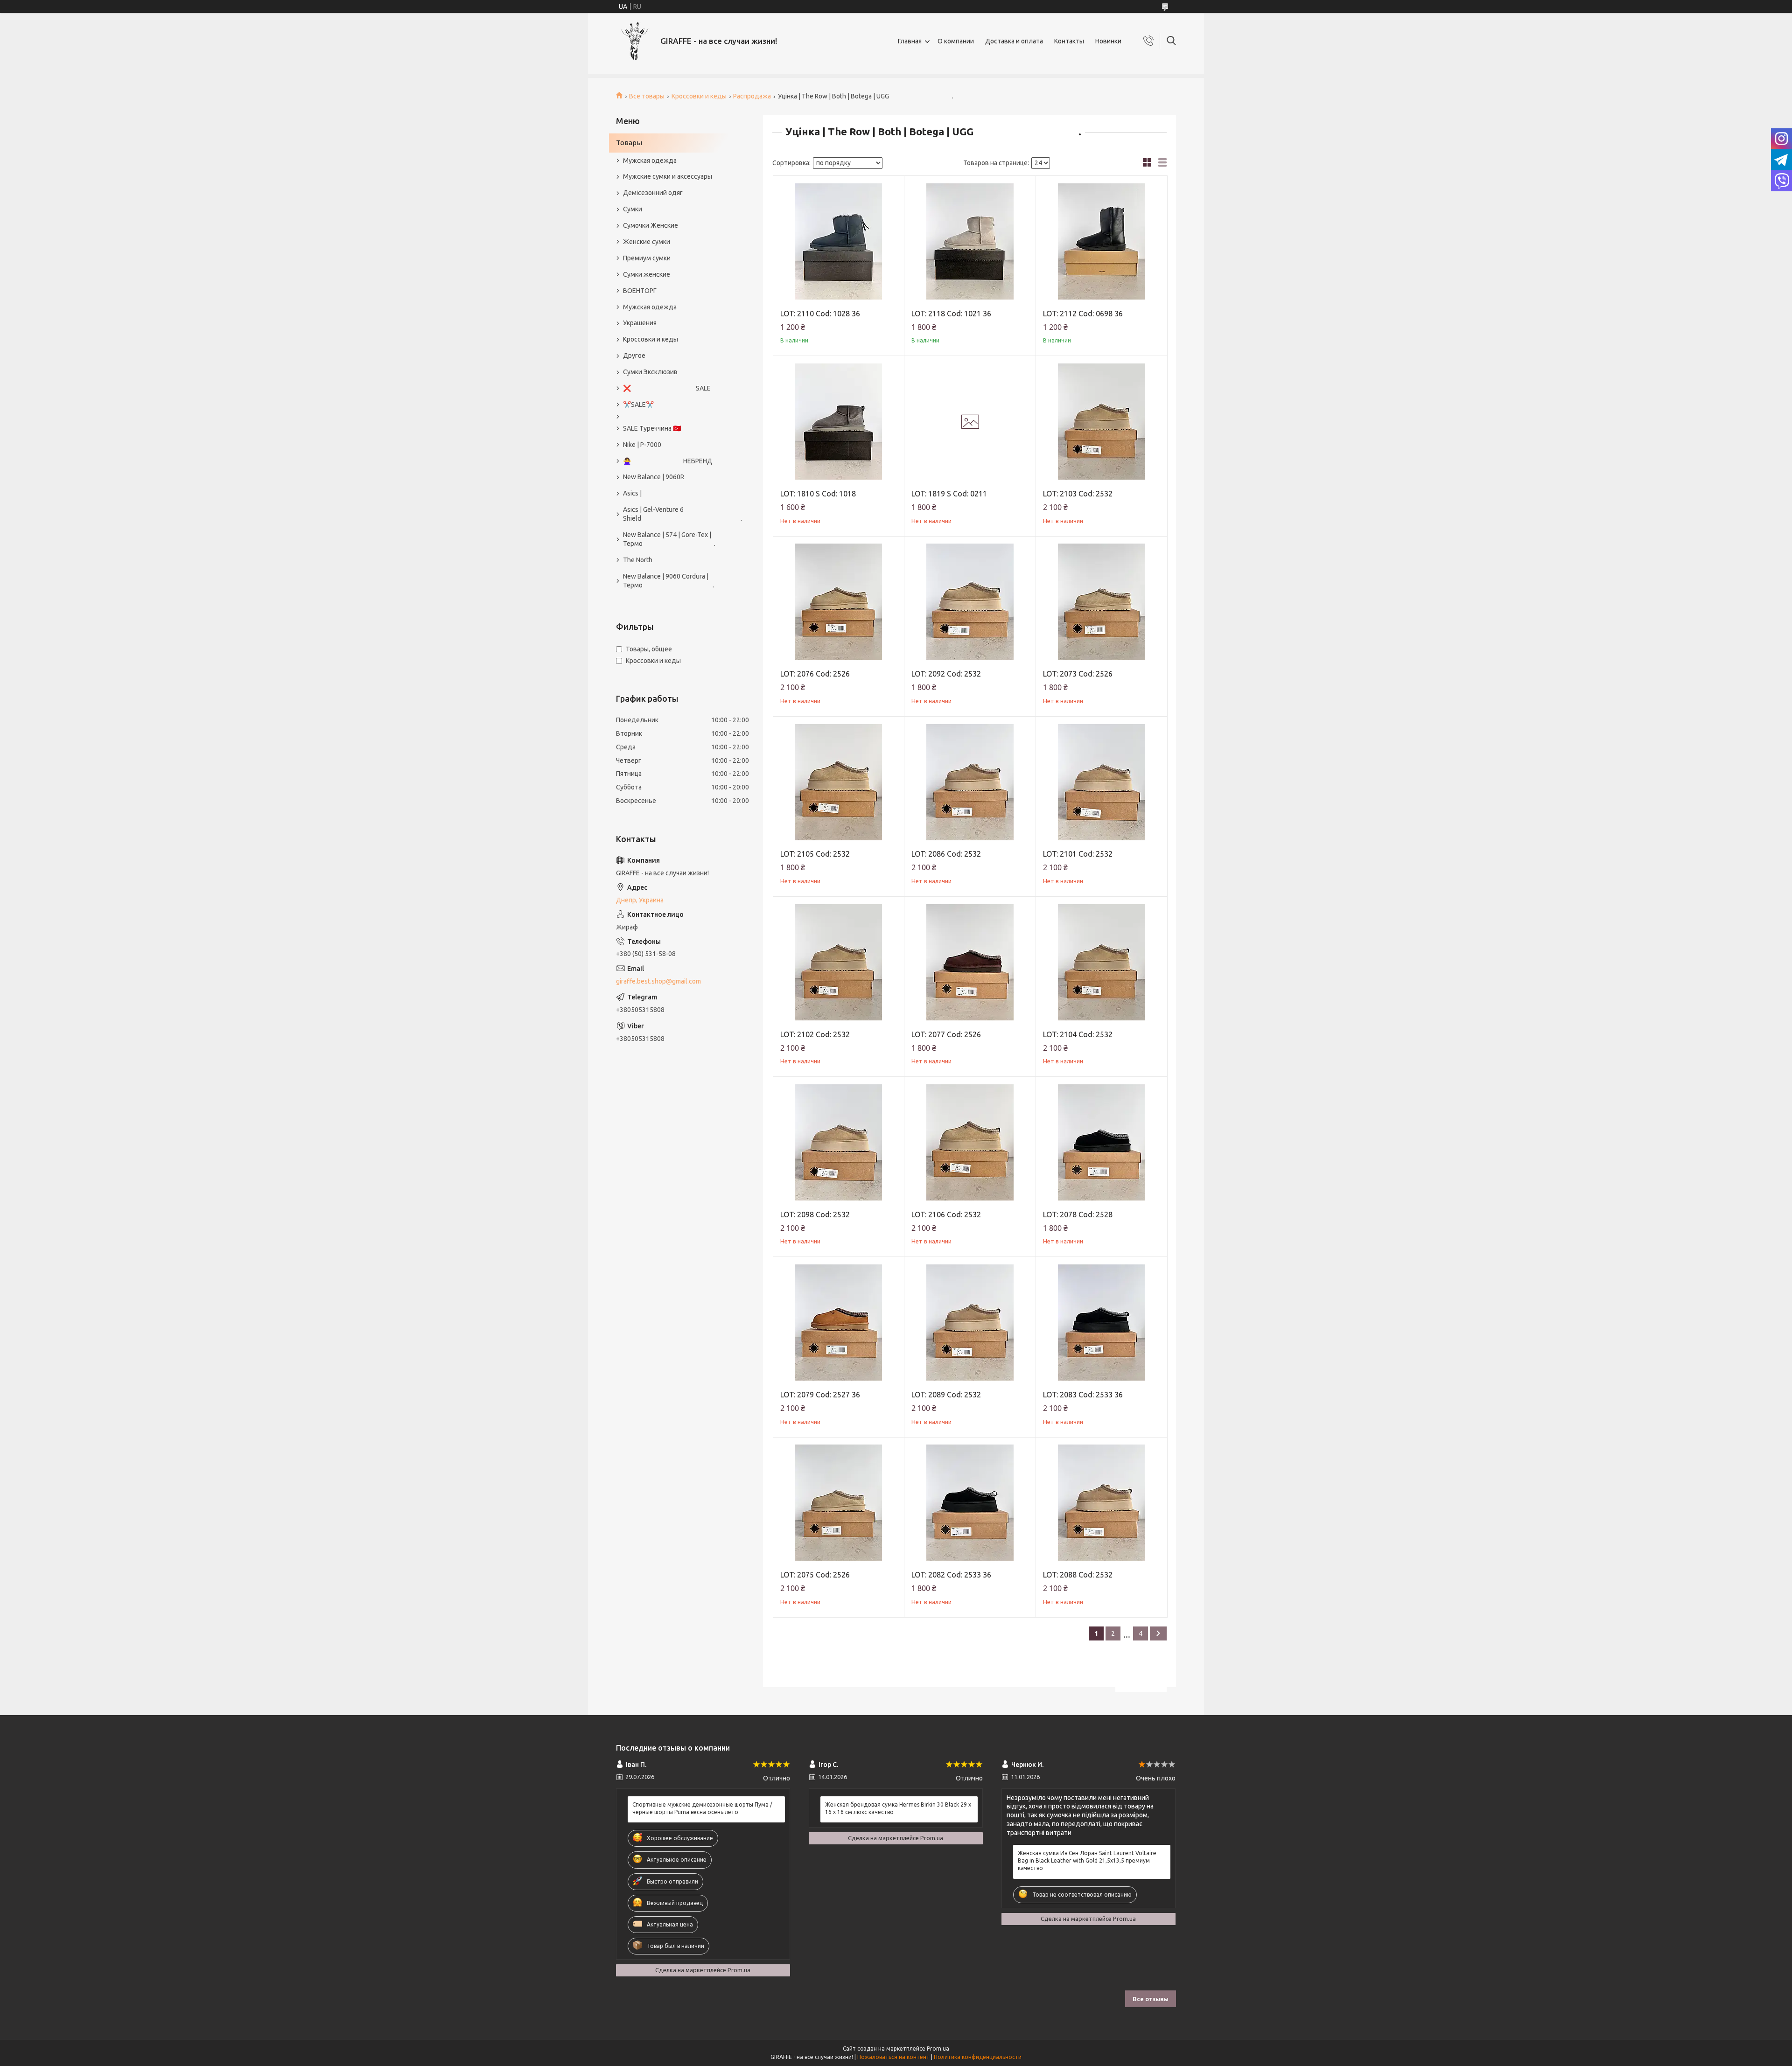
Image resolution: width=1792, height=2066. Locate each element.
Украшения (640, 323)
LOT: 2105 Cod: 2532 (815, 854)
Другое (634, 356)
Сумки (633, 209)
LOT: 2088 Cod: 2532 (1078, 1575)
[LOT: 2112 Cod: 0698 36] (1102, 241)
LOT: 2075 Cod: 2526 (815, 1575)
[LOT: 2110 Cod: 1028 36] (839, 241)
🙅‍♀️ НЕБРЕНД (668, 461)
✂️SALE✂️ (638, 405)
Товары (629, 143)
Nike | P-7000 (642, 445)
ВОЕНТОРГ (640, 291)
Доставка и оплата (1014, 41)
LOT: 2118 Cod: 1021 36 (951, 314)
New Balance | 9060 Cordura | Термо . (668, 581)
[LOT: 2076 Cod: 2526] (839, 602)
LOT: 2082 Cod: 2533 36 (951, 1575)
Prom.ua (938, 2049)
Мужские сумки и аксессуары (668, 176)
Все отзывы (1151, 1999)
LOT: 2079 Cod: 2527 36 (820, 1395)
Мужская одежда (650, 161)
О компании (956, 41)
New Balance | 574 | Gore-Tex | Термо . (669, 539)
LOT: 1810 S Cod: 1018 (818, 494)
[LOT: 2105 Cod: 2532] (839, 782)
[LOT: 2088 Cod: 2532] (1102, 1503)
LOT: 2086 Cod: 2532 (946, 854)
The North (638, 560)
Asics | (632, 493)
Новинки (1108, 41)
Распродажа (752, 96)
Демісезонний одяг (653, 193)
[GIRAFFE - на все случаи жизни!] (635, 41)
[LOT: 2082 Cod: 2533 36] (970, 1503)
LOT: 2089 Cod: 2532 (946, 1395)
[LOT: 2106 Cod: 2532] (970, 1142)
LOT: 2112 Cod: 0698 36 (1083, 314)
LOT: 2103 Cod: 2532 (1078, 494)
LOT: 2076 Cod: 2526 (815, 674)
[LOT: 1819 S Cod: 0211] (970, 422)
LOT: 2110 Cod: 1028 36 (820, 314)
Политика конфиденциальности (978, 2057)
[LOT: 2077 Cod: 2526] (970, 962)
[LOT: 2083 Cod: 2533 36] (1102, 1323)
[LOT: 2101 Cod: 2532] (1102, 782)
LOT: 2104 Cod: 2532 (1078, 1034)
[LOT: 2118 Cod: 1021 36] (970, 241)
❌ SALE (667, 388)
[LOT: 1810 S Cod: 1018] (839, 422)
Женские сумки (647, 242)
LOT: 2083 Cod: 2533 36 (1083, 1395)
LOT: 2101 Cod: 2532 (1078, 854)
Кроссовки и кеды (699, 96)
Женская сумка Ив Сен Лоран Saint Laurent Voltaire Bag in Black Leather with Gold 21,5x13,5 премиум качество (1087, 1860)
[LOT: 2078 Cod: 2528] (1102, 1142)
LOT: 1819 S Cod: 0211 (949, 494)
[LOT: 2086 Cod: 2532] (970, 782)
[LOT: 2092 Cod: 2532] (970, 602)
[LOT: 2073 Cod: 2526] (1102, 602)
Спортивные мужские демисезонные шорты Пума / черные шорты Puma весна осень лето (702, 1808)
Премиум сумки (647, 258)
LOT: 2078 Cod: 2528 (1078, 1214)
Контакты (1069, 41)
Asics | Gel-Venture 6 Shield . (678, 514)
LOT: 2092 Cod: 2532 (946, 674)
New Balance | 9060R (654, 477)
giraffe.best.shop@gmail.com (658, 981)
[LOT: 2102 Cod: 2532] (839, 962)
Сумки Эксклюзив (650, 372)
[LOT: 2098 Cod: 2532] (839, 1142)
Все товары (647, 96)
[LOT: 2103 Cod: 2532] (1102, 422)
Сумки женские (647, 274)
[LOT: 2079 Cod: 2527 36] (839, 1323)
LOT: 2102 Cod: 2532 (815, 1034)
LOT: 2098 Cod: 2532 (815, 1214)
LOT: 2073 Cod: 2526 (1078, 674)
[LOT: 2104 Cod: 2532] (1102, 962)
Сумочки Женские (651, 225)
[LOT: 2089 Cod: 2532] (970, 1323)
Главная (910, 41)
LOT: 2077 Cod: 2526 (946, 1034)
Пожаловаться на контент (893, 2057)
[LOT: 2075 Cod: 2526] (839, 1503)
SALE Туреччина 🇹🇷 (652, 428)
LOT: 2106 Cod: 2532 (946, 1214)
